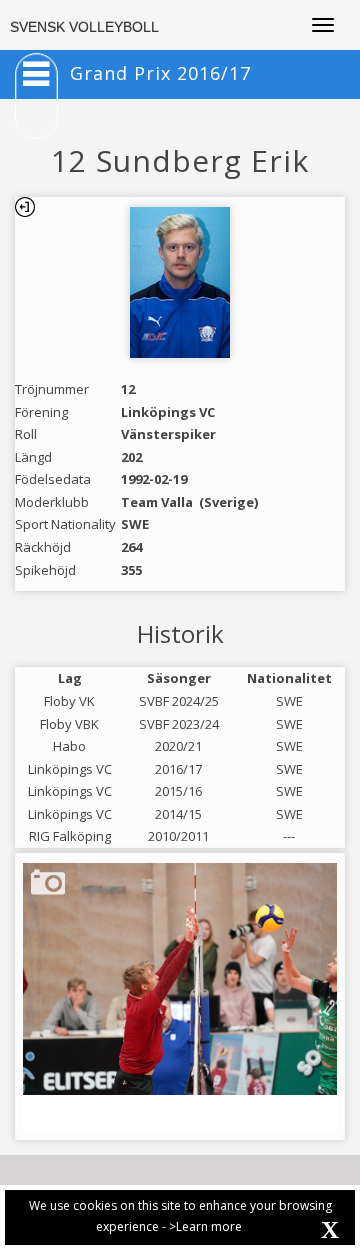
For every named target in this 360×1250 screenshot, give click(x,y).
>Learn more (205, 1226)
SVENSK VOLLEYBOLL (84, 27)
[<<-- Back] (25, 207)
